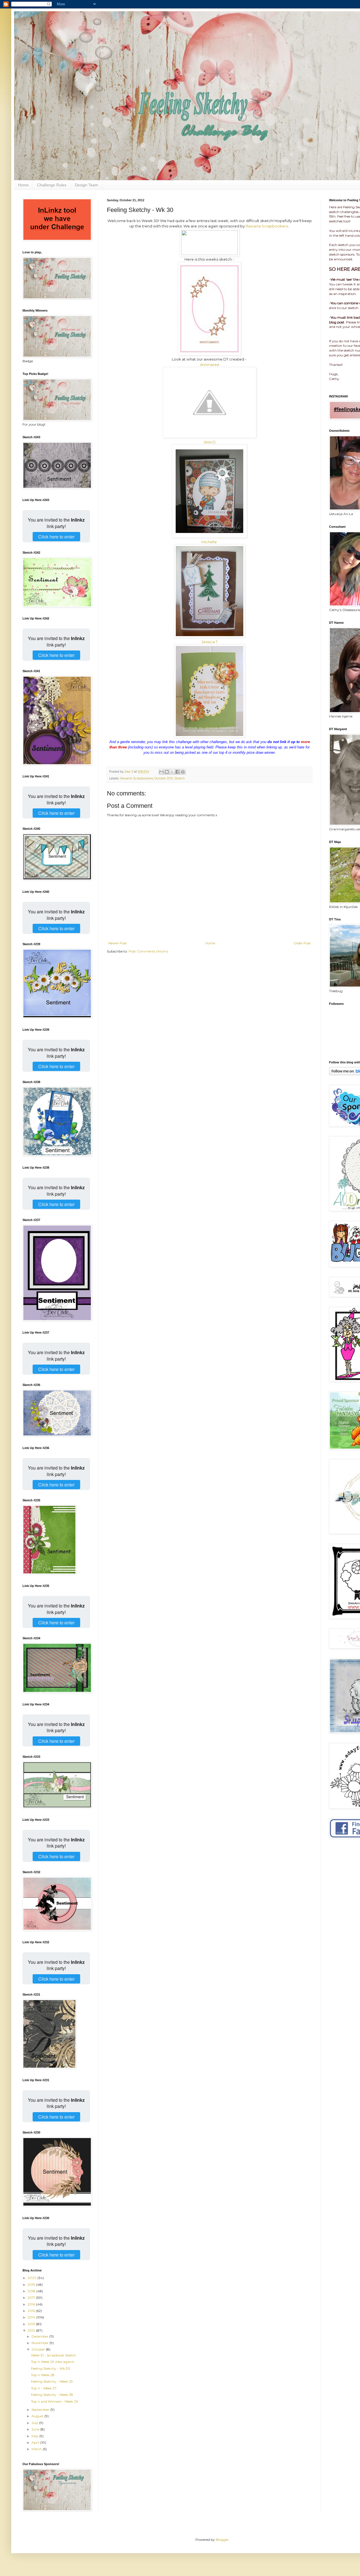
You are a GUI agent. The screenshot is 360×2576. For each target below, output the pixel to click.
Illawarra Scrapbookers (267, 226)
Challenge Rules (52, 185)
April (36, 2442)
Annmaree (210, 365)
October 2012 (164, 778)
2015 (32, 2311)
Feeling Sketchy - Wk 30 (51, 2368)
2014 (32, 2317)
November (40, 2343)
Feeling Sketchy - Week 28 (52, 2395)
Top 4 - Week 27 (44, 2388)
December (40, 2336)
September (41, 2410)
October (39, 2349)
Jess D (210, 442)
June (36, 2429)
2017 (32, 2297)
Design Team (86, 185)
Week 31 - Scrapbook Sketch (53, 2355)
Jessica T (210, 642)
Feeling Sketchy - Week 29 (52, 2381)
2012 (32, 2330)
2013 (32, 2324)
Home (23, 185)
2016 (32, 2304)
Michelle (210, 542)
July (35, 2423)
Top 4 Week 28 (43, 2375)
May (35, 2436)
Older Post (302, 943)
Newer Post (118, 943)
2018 (32, 2291)
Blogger (222, 2540)
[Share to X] (172, 772)
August (38, 2416)
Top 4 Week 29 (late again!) (53, 2362)
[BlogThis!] (167, 772)
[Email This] (161, 772)
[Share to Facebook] (177, 772)
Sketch (180, 778)
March (37, 2449)
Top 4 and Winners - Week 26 (54, 2401)
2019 (32, 2285)
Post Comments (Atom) (148, 951)
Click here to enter (56, 537)
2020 (32, 2278)
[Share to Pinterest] (183, 772)
